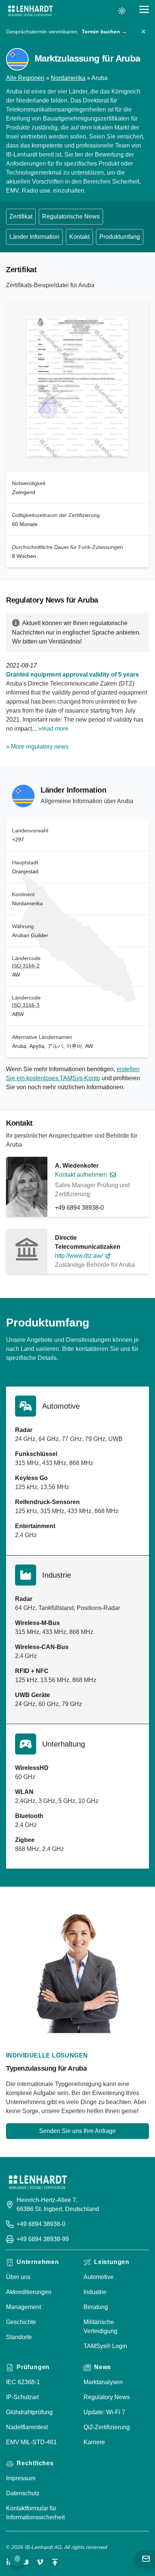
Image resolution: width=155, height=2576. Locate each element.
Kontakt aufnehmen (81, 1175)
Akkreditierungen (29, 2292)
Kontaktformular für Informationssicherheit (35, 2513)
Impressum (21, 2478)
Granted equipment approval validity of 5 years (72, 675)
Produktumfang (120, 237)
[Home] (30, 11)
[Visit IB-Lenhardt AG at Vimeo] (40, 2562)
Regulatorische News (71, 216)
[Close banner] (143, 32)
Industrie (95, 2292)
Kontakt (79, 237)
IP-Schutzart (22, 2397)
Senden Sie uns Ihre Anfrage (77, 2131)
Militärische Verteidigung (100, 2327)
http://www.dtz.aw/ (79, 1256)
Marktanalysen (103, 2382)
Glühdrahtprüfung (29, 2412)
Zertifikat (21, 216)
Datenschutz (23, 2493)
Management (24, 2307)
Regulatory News (107, 2397)
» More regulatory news (37, 747)
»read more (53, 729)
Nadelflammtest (27, 2427)
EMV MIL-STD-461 (31, 2442)
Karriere (94, 2442)
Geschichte (21, 2322)
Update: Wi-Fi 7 (104, 2412)
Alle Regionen (25, 78)
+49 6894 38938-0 (79, 1208)
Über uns (18, 2277)
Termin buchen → (104, 32)
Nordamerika (68, 78)
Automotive (99, 2277)
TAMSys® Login (105, 2346)
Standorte (19, 2337)
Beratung (96, 2307)
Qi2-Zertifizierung (107, 2427)
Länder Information (34, 237)
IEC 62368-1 (23, 2382)
